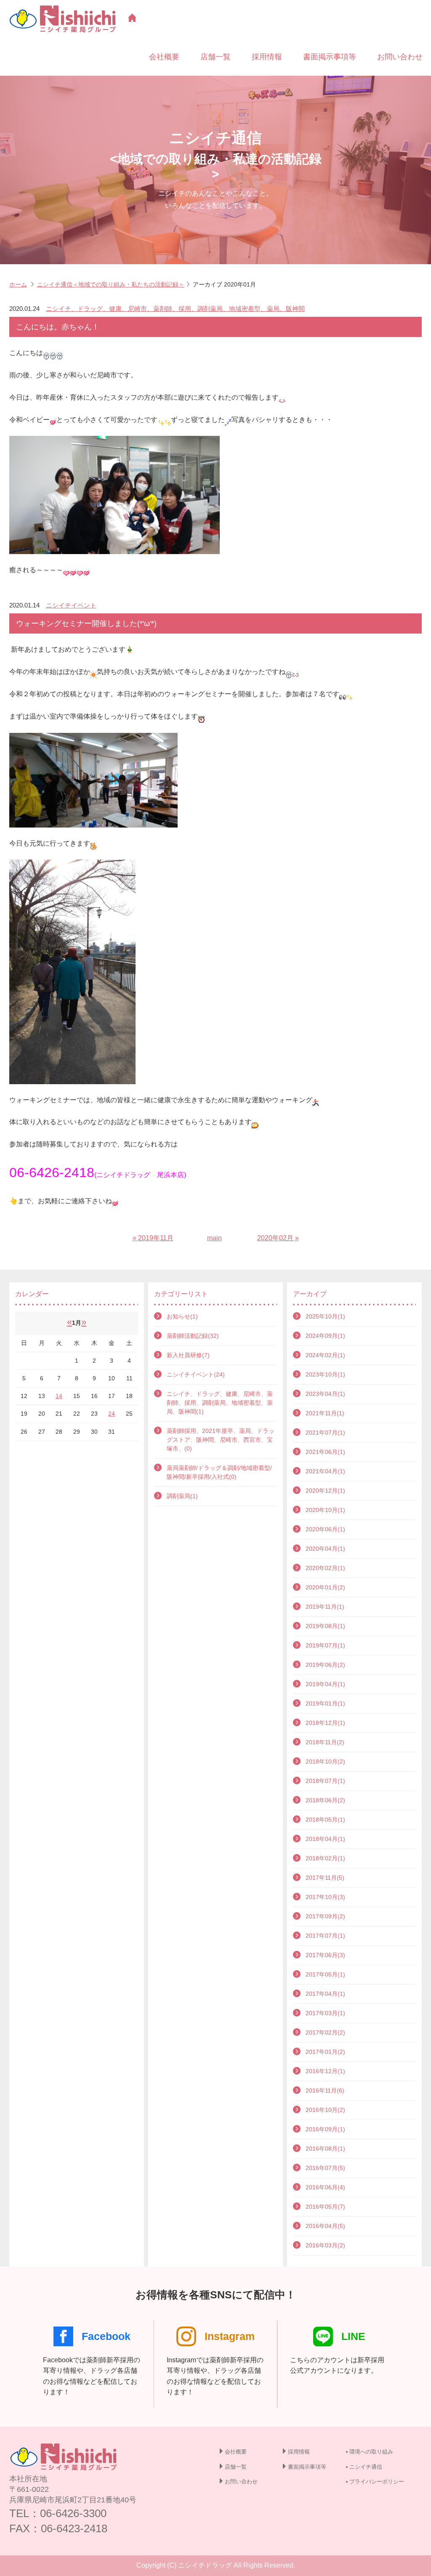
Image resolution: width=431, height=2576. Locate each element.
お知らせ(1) (182, 1316)
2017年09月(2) (325, 1916)
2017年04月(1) (325, 1994)
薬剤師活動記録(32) (193, 1336)
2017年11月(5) (325, 1878)
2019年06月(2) (325, 1665)
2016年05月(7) (325, 2207)
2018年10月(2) (325, 1762)
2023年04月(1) (325, 1394)
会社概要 (164, 57)
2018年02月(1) (325, 1858)
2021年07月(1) (325, 1433)
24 (112, 1414)
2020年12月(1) (325, 1491)
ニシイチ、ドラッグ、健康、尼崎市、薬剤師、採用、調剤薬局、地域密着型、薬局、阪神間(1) (220, 1403)
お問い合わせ (400, 57)
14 (59, 1396)
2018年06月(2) (325, 1800)
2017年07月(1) (325, 1936)
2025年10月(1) (325, 1316)
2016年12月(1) (325, 2071)
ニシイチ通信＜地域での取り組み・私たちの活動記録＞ (111, 284)
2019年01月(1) (325, 1703)
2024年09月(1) (325, 1336)
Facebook (106, 2336)
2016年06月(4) (325, 2187)
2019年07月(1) (325, 1645)
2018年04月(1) (325, 1839)
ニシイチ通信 (366, 2467)
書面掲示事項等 (330, 57)
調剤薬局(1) (182, 1496)
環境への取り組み (371, 2452)
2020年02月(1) (325, 1568)
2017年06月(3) (325, 1955)
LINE (353, 2336)
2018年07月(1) (325, 1781)
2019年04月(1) (325, 1684)
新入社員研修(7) (188, 1355)
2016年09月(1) (325, 2129)
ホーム (18, 284)
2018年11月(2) (325, 1742)
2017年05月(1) (325, 1974)
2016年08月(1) (325, 2149)
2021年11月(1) (325, 1413)
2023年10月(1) (325, 1374)
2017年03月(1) (325, 2013)
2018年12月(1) (325, 1723)
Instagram (230, 2336)
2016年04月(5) (325, 2226)
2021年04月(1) (325, 1471)
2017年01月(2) (325, 2052)
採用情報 (267, 57)
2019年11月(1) (325, 1607)
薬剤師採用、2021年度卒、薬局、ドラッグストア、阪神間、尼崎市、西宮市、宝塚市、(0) (221, 1440)
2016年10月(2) (325, 2110)
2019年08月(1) (325, 1626)
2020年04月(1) (325, 1549)
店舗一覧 (215, 57)
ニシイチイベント (71, 605)
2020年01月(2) (325, 1587)
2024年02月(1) (325, 1355)
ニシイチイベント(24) (196, 1374)
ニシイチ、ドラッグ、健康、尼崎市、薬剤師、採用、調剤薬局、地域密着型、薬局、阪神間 (175, 309)
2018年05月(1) (325, 1820)
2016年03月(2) (325, 2245)
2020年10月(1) (325, 1510)
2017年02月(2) (325, 2032)
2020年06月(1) (325, 1529)
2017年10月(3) (325, 1897)
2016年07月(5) (325, 2168)
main (214, 1238)
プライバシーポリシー (377, 2482)
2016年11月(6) (325, 2091)
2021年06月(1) (325, 1452)
